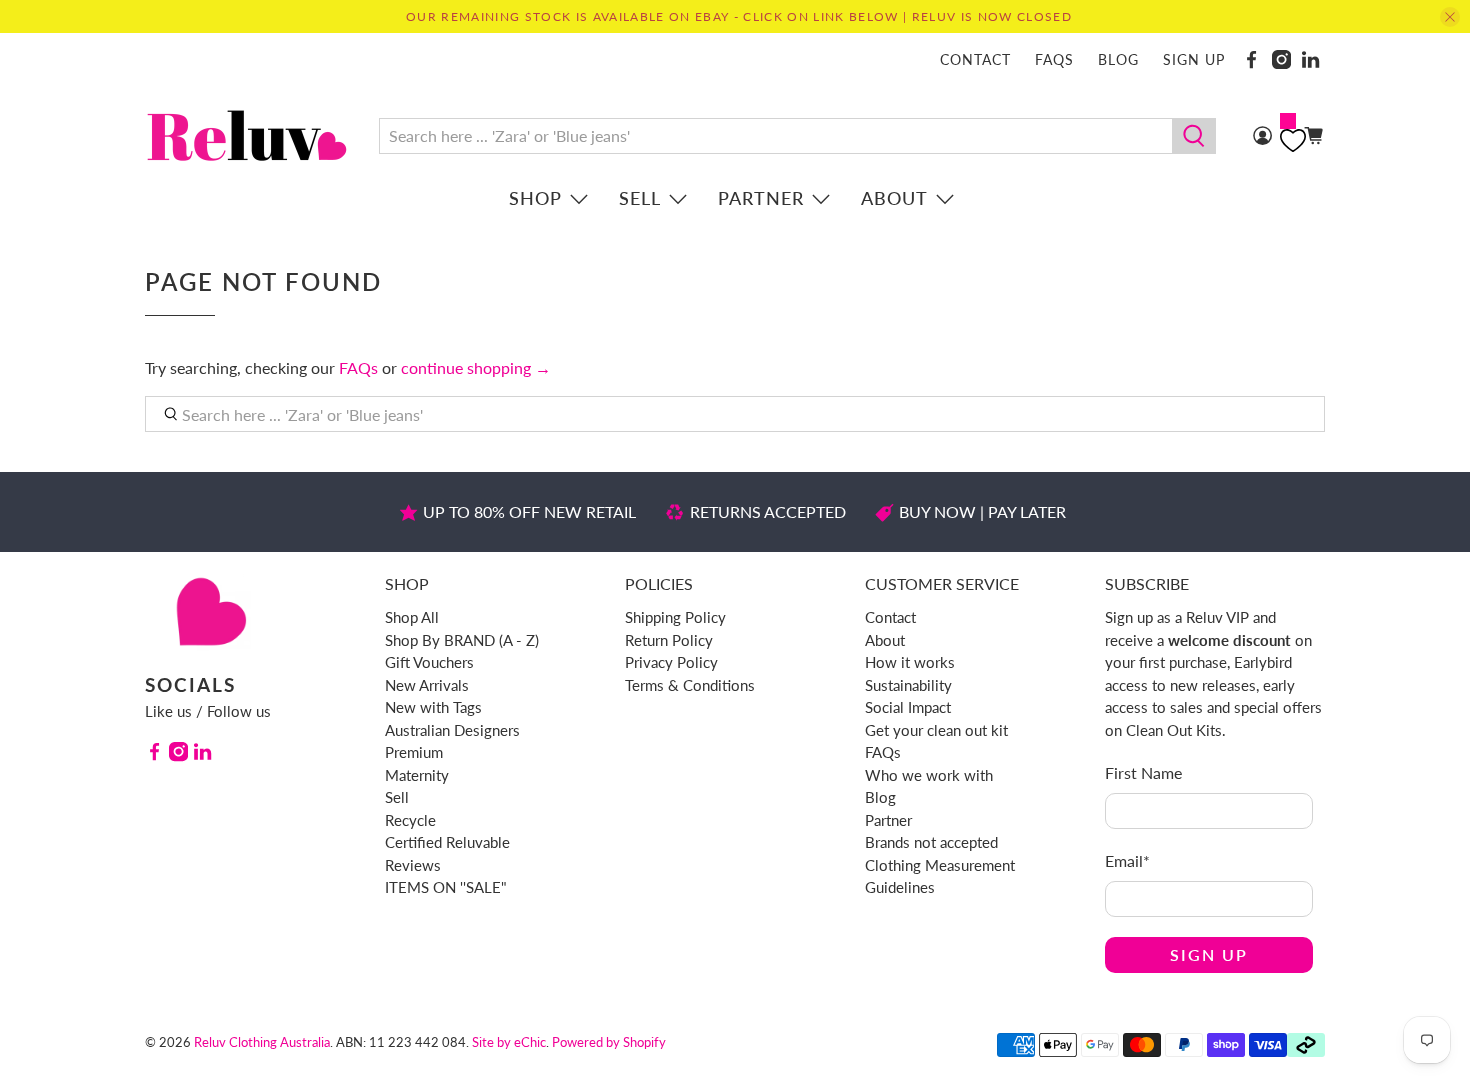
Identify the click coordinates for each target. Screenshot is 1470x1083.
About (894, 198)
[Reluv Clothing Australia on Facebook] (1251, 59)
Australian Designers (452, 730)
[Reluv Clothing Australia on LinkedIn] (1310, 59)
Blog (1118, 59)
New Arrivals (427, 685)
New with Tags (433, 707)
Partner (761, 198)
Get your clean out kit (936, 730)
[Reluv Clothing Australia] (247, 135)
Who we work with (929, 775)
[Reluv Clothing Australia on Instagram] (1281, 59)
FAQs (1054, 59)
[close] (1450, 17)
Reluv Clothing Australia (262, 1042)
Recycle (410, 820)
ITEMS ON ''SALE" (446, 887)
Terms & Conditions (690, 685)
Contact (975, 59)
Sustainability (908, 685)
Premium (414, 752)
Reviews (413, 865)
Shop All (412, 617)
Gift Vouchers (429, 662)
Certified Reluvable (447, 842)
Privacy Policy (671, 662)
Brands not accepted (931, 842)
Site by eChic (509, 1042)
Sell (640, 198)
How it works (910, 662)
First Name (1143, 772)
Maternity (417, 775)
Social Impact (908, 707)
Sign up (1194, 59)
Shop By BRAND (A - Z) (462, 640)
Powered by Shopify (609, 1042)
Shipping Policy (675, 617)
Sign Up (1209, 954)
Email (1127, 860)
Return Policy (669, 640)
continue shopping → (476, 367)
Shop (535, 198)
